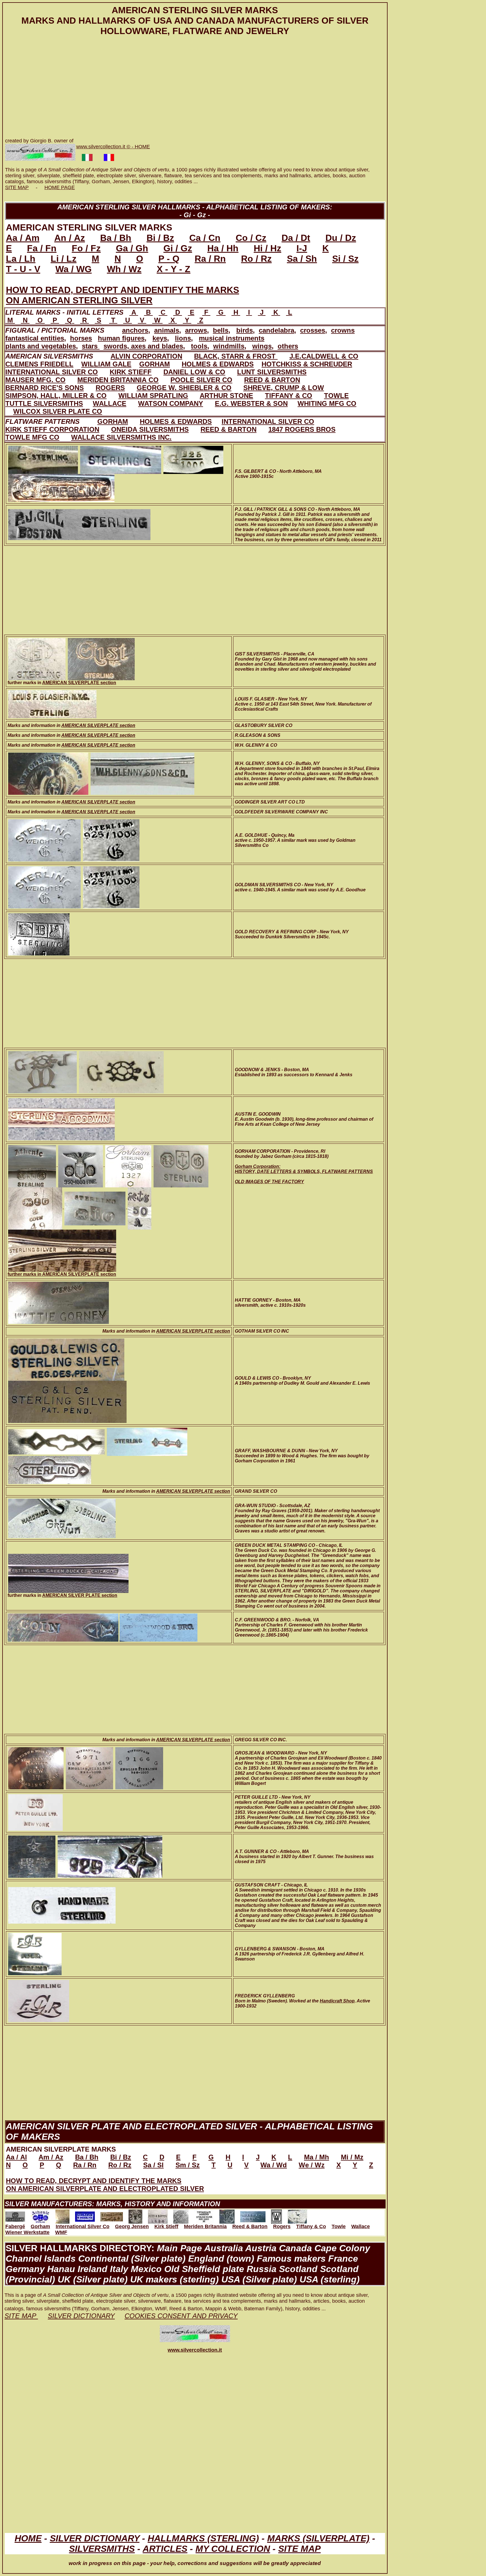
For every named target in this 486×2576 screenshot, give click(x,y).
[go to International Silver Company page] (62, 2215)
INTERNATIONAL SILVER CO (52, 372)
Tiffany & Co (311, 2226)
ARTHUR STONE (226, 396)
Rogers (282, 2226)
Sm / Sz (188, 2165)
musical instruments (232, 338)
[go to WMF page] (297, 2215)
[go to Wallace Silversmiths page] (253, 2215)
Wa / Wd (274, 2165)
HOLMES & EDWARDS (218, 364)
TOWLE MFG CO (32, 437)
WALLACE (110, 403)
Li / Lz (64, 259)
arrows (196, 330)
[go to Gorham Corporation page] (40, 2215)
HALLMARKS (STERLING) (203, 2538)
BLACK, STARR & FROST (236, 356)
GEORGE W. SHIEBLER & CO (184, 388)
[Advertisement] (174, 88)
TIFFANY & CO (289, 396)
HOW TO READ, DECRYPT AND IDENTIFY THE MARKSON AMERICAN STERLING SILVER (122, 295)
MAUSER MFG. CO (35, 380)
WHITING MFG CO (327, 403)
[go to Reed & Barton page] (158, 2215)
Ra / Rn (210, 259)
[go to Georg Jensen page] (85, 2215)
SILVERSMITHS (102, 2549)
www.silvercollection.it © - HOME (113, 147)
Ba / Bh (116, 238)
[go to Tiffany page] (204, 2215)
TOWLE (336, 396)
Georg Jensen (132, 2226)
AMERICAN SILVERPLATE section (79, 683)
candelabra (276, 330)
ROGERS (110, 388)
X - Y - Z (174, 269)
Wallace (361, 2226)
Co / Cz (251, 238)
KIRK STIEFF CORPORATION (52, 429)
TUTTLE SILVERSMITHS (44, 403)
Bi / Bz (160, 238)
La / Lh (21, 259)
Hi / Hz (267, 248)
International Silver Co (83, 2226)
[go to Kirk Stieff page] (112, 2215)
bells (221, 330)
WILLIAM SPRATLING (153, 396)
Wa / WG (74, 269)
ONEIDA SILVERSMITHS (150, 429)
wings (262, 346)
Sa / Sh (302, 259)
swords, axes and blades (143, 346)
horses (81, 338)
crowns (343, 330)
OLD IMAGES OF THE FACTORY (269, 1182)
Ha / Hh (223, 248)
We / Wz (312, 2165)
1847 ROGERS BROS (302, 429)
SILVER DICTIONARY (95, 2538)
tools (199, 346)
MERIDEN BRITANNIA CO (118, 380)
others (288, 346)
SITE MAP (17, 187)
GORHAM (155, 364)
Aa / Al (16, 2157)
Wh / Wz (124, 269)
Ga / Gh (132, 248)
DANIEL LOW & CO (194, 372)
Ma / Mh (317, 2157)
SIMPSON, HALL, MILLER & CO (56, 396)
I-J (302, 248)
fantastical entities (35, 338)
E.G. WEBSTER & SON (251, 403)
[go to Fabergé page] (15, 2215)
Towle (339, 2226)
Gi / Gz (178, 248)
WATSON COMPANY (171, 403)
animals (167, 330)
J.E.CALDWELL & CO (324, 356)
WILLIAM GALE (106, 364)
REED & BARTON (272, 380)
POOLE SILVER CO (201, 380)
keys (160, 338)
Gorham (40, 2226)
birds (245, 330)
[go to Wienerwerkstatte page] (276, 2215)
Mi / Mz (352, 2157)
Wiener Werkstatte (27, 2232)
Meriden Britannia (205, 2226)
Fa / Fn (42, 248)
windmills (229, 346)
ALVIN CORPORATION (146, 356)
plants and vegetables (41, 346)
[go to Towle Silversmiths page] (227, 2215)
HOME (28, 2538)
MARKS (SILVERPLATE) (318, 2538)
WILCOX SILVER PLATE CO (58, 411)
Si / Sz (345, 259)
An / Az (70, 238)
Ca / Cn (205, 238)
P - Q (169, 259)
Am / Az (51, 2157)
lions (183, 338)
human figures (121, 338)
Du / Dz (341, 238)
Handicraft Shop (337, 2001)
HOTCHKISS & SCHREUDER (307, 364)
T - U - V (23, 269)
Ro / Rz (256, 259)
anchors (135, 330)
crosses (313, 330)
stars (91, 346)
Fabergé (15, 2226)
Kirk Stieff (166, 2226)
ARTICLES (165, 2549)
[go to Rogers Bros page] (181, 2215)
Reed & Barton (250, 2226)
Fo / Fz (86, 248)
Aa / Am (23, 238)
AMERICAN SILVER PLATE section (80, 1595)
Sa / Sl (153, 2165)
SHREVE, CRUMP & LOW (284, 388)
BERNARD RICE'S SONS (45, 388)
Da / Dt (296, 238)
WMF (61, 2232)
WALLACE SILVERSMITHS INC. (121, 437)
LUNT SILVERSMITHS (272, 372)
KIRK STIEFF (131, 372)
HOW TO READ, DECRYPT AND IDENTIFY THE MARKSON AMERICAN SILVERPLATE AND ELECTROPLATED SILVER (105, 2185)
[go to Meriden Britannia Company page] (135, 2215)
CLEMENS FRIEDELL (39, 364)
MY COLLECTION (233, 2549)
